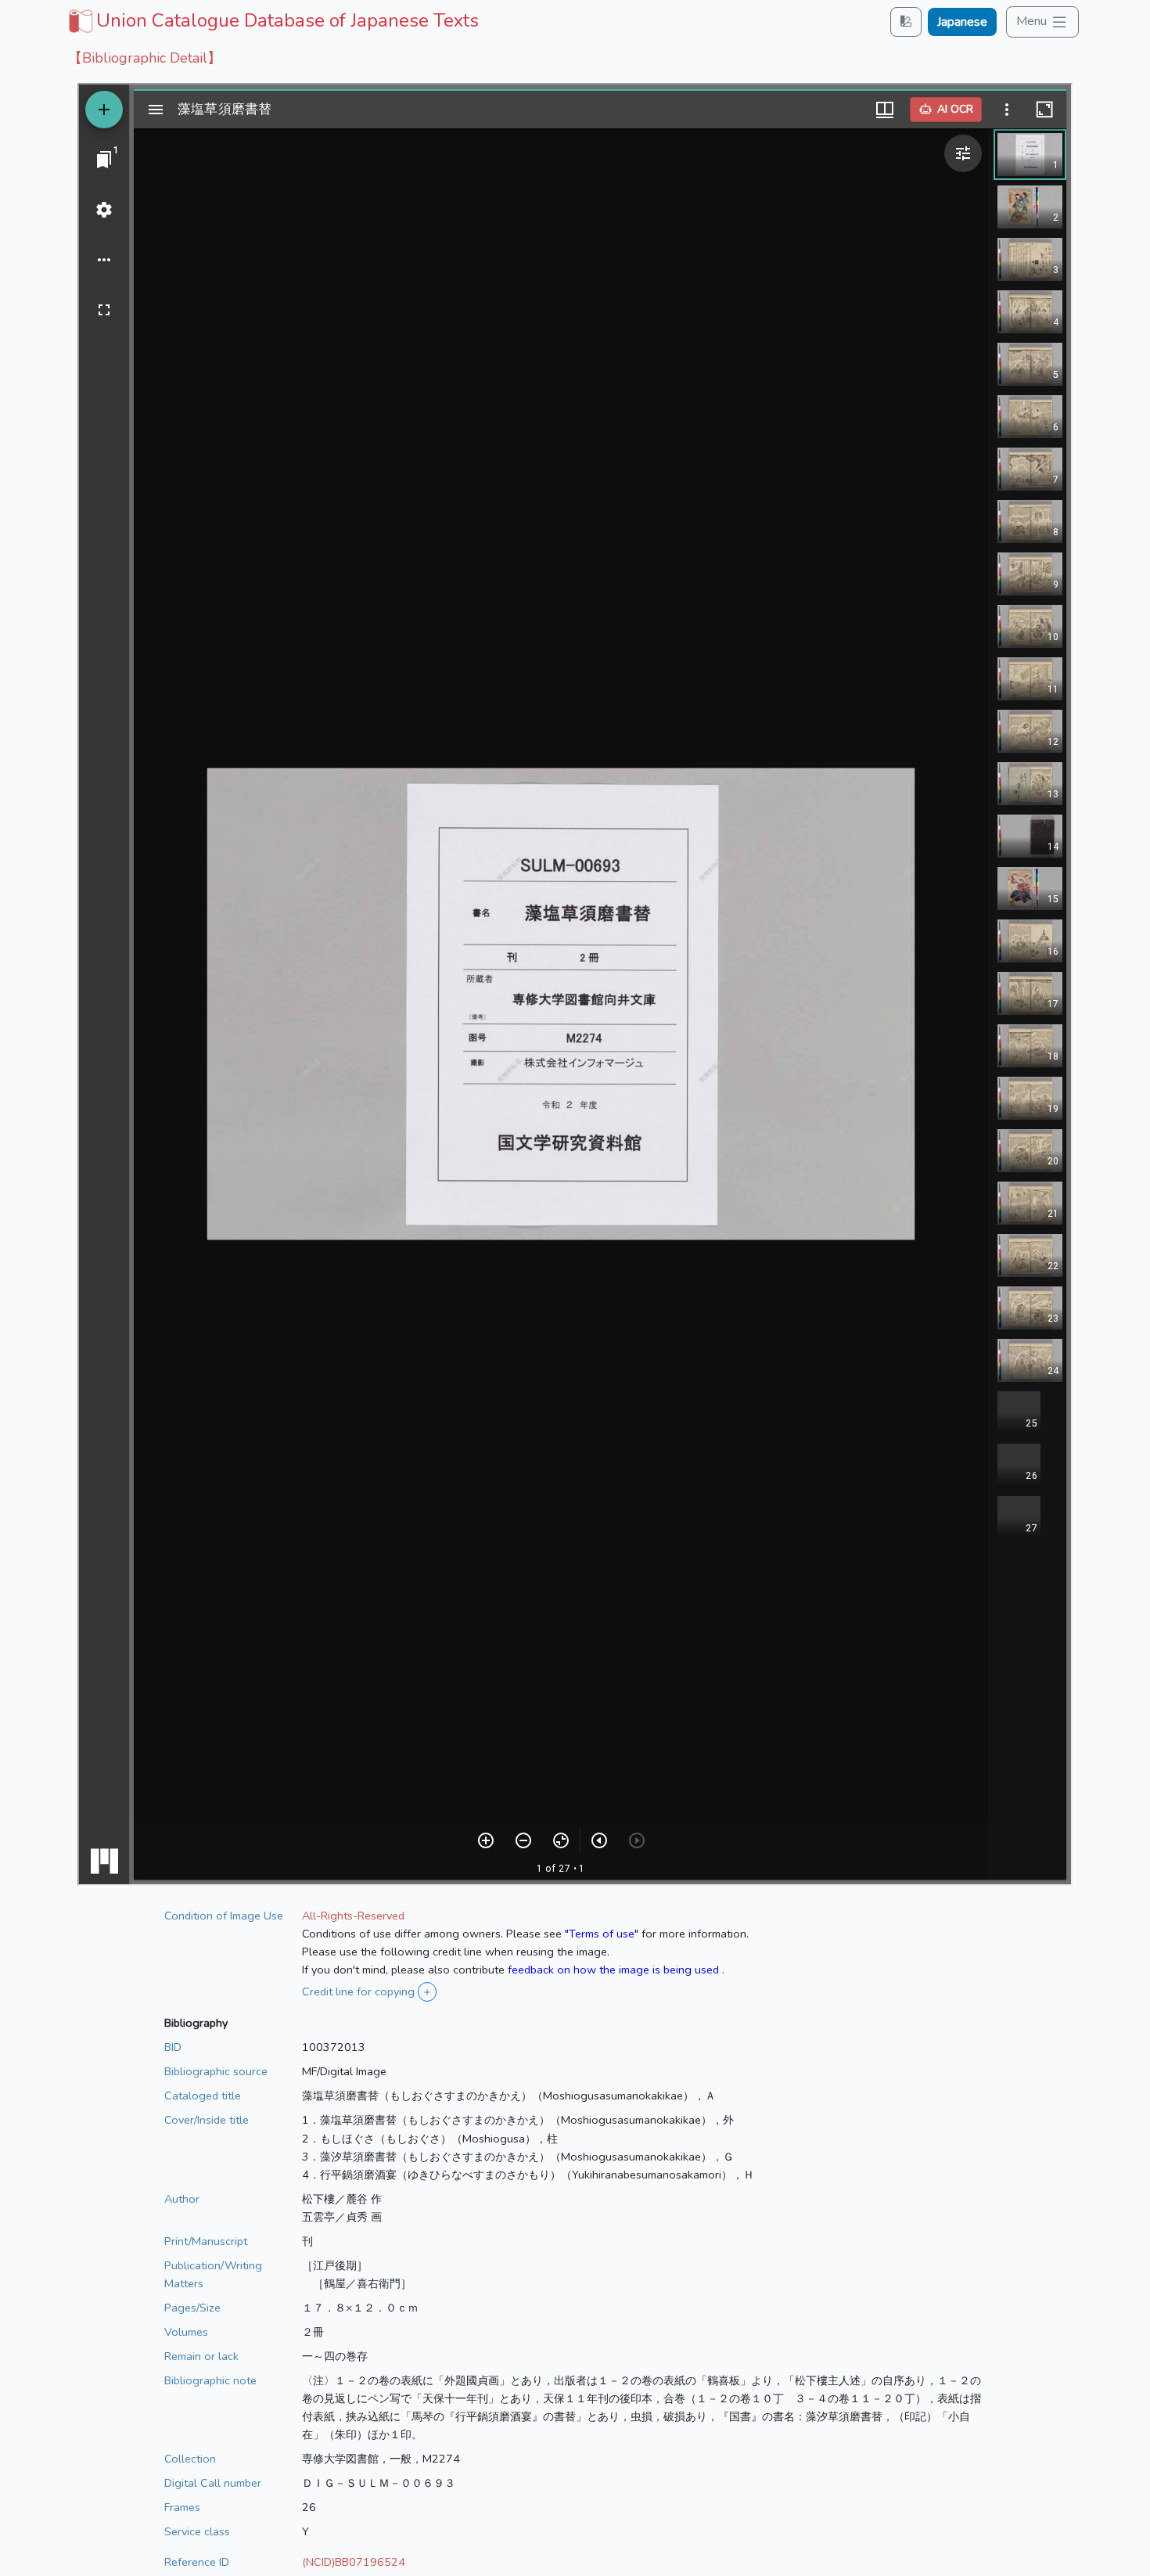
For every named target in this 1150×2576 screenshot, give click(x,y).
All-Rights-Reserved (353, 1916)
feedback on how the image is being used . (616, 1970)
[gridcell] (272, 20)
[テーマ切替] (906, 22)
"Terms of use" (602, 1934)
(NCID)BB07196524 (354, 2562)
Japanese (962, 22)
